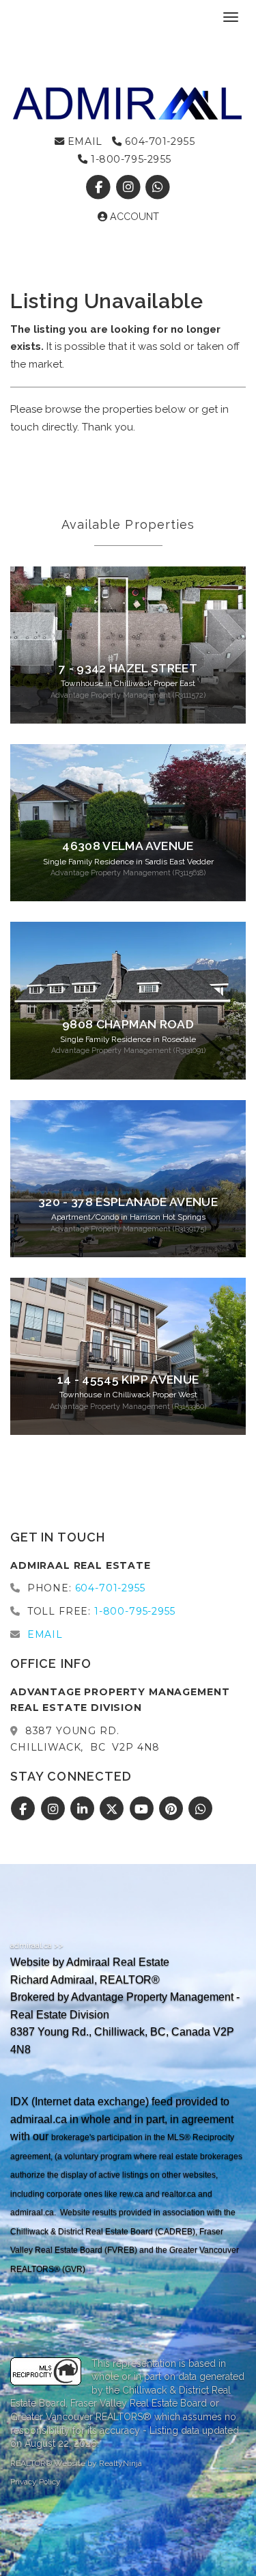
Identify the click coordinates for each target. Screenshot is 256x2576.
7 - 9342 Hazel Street (128, 668)
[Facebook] (100, 187)
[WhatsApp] (157, 187)
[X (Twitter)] (114, 1809)
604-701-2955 (158, 141)
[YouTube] (143, 1809)
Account (133, 217)
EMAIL (83, 141)
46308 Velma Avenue (128, 846)
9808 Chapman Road (128, 1024)
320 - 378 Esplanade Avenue (128, 1202)
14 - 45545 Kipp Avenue (128, 1380)
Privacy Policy (35, 2482)
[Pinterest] (173, 1809)
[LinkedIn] (84, 1809)
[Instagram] (129, 187)
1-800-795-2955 (130, 159)
